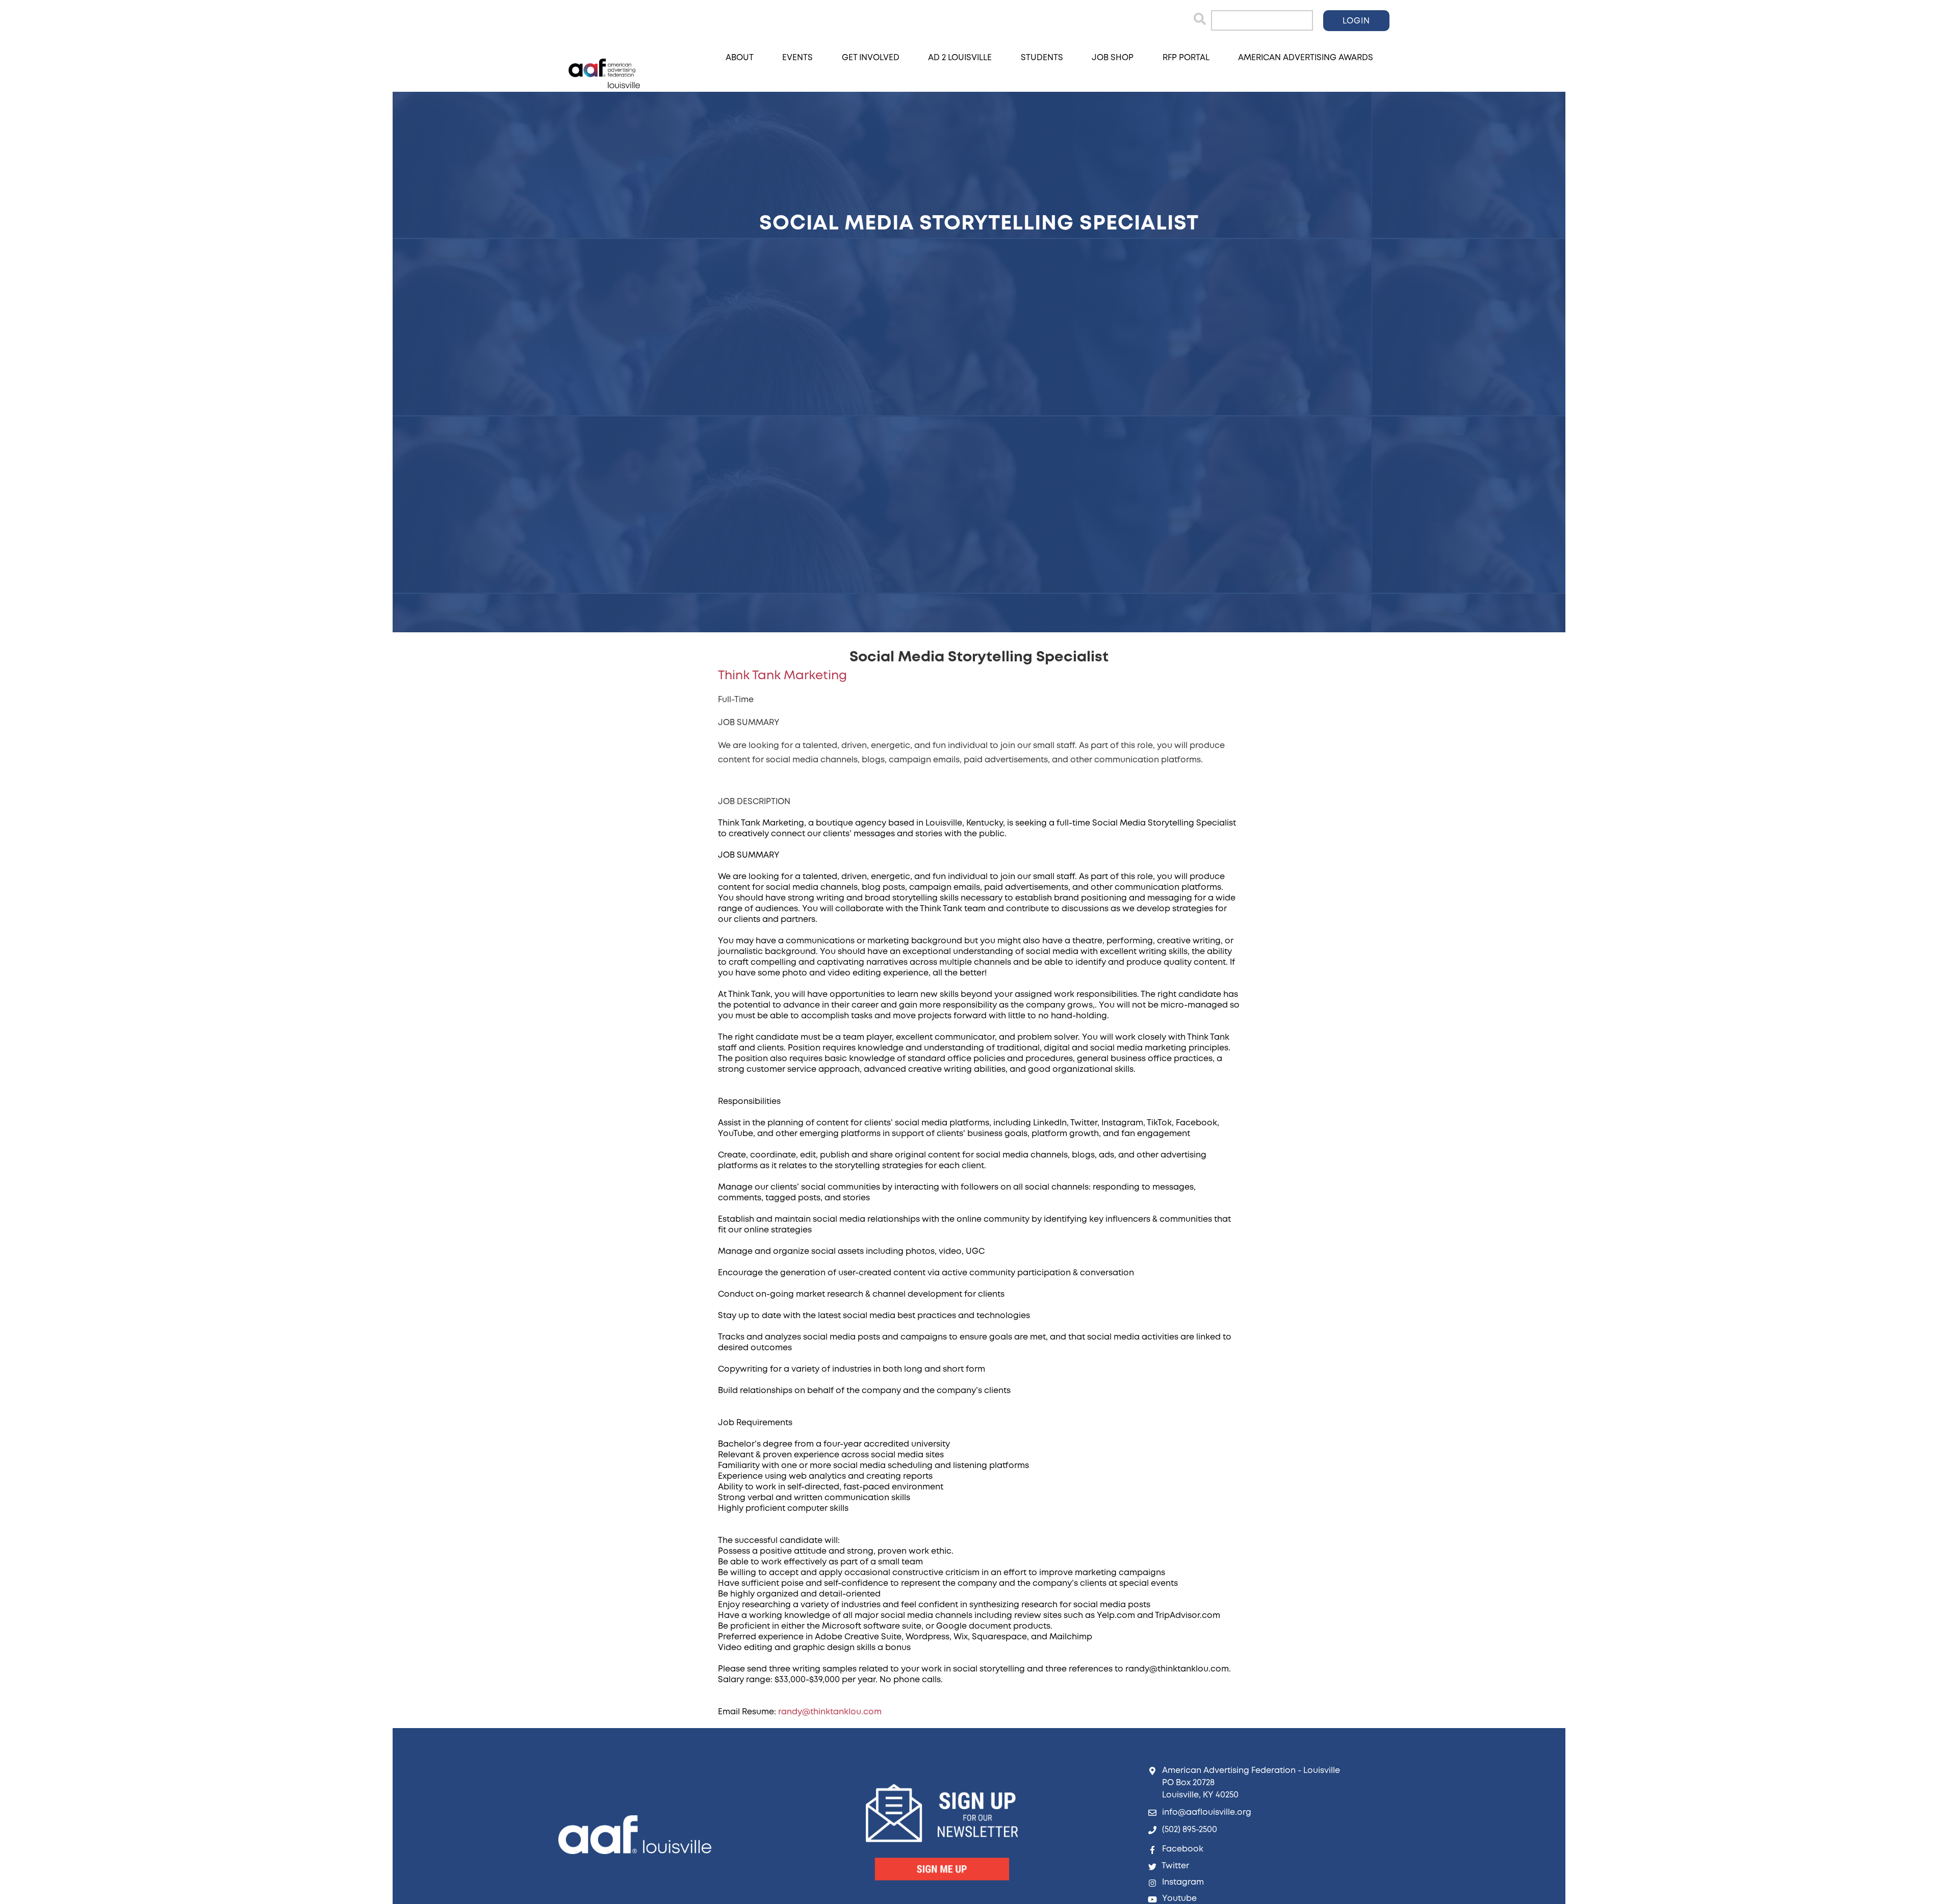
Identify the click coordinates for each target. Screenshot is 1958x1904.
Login (1356, 21)
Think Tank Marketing (782, 676)
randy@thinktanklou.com (830, 1712)
